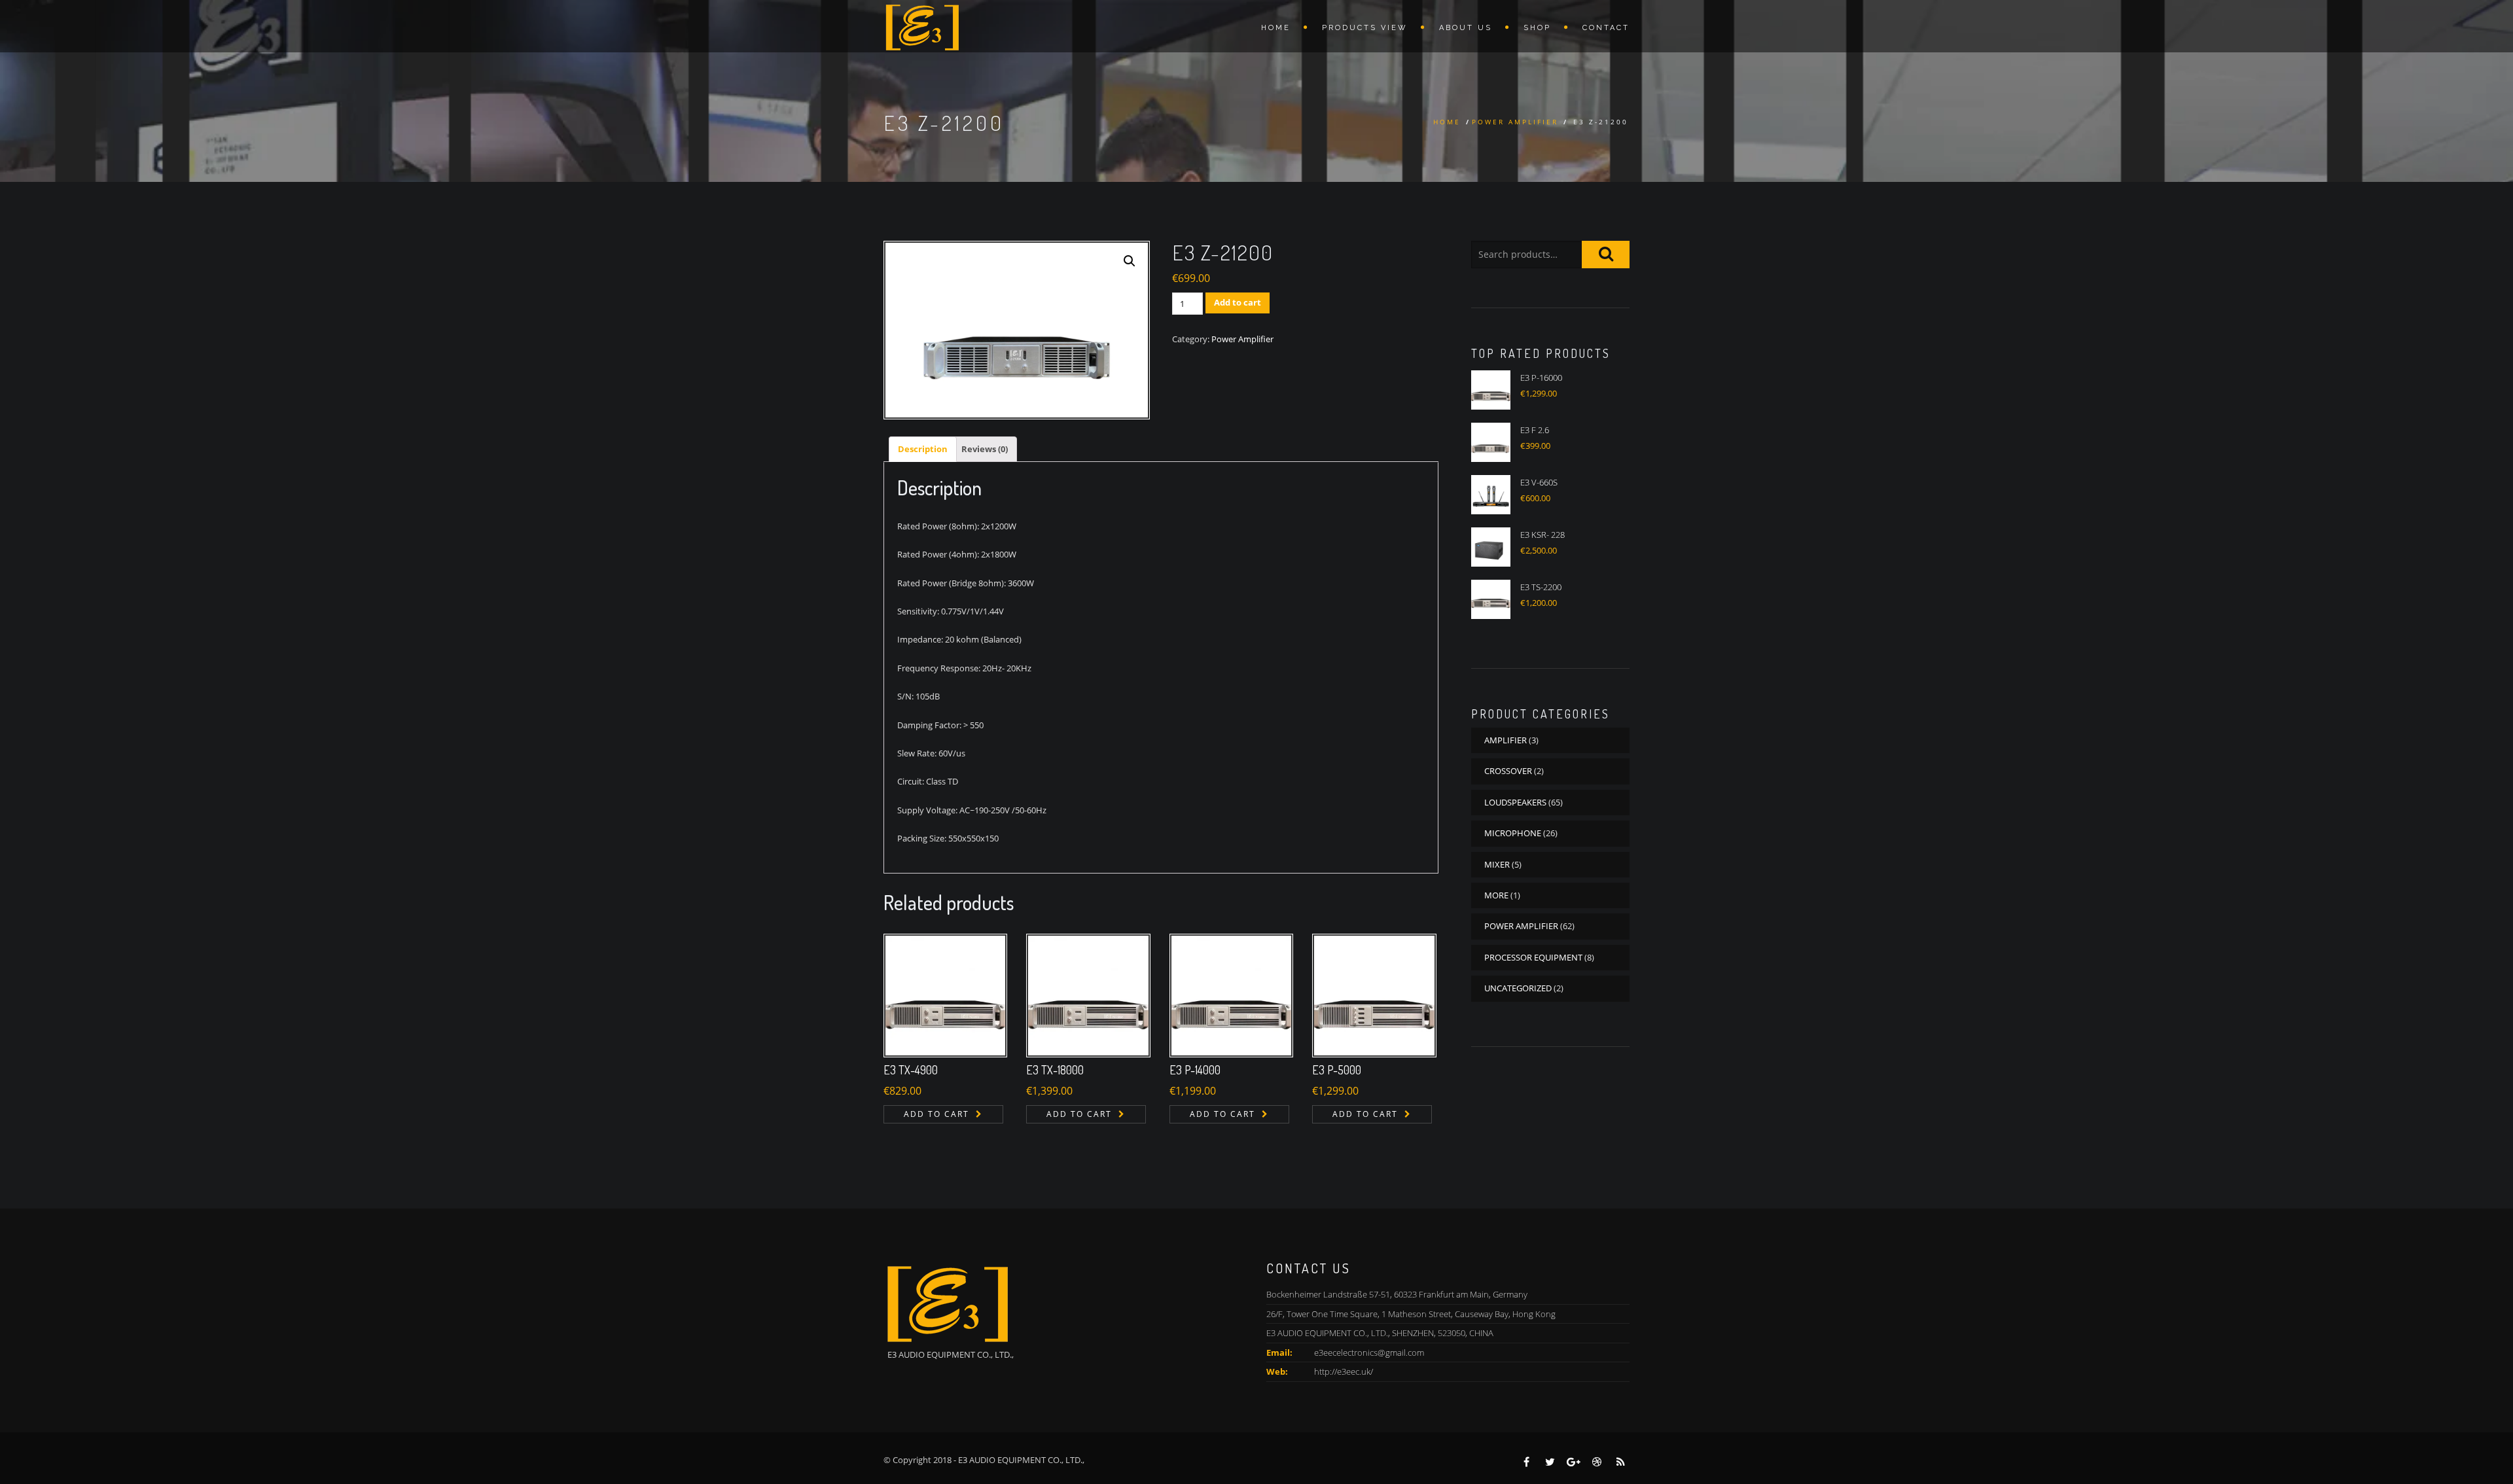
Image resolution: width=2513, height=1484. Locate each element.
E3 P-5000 (1337, 1070)
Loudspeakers (1515, 802)
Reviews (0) (985, 449)
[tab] (923, 449)
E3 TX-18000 (1055, 1070)
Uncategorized (1518, 988)
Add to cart (1238, 302)
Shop (1537, 28)
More (1496, 895)
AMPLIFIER (1506, 740)
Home (1276, 28)
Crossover (1508, 771)
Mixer (1497, 864)
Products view (1365, 28)
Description (923, 449)
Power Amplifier (1515, 122)
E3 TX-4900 (911, 1070)
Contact (1606, 28)
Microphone (1513, 833)
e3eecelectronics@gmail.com (1369, 1352)
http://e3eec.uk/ (1344, 1371)
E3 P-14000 (1195, 1070)
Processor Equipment (1533, 957)
